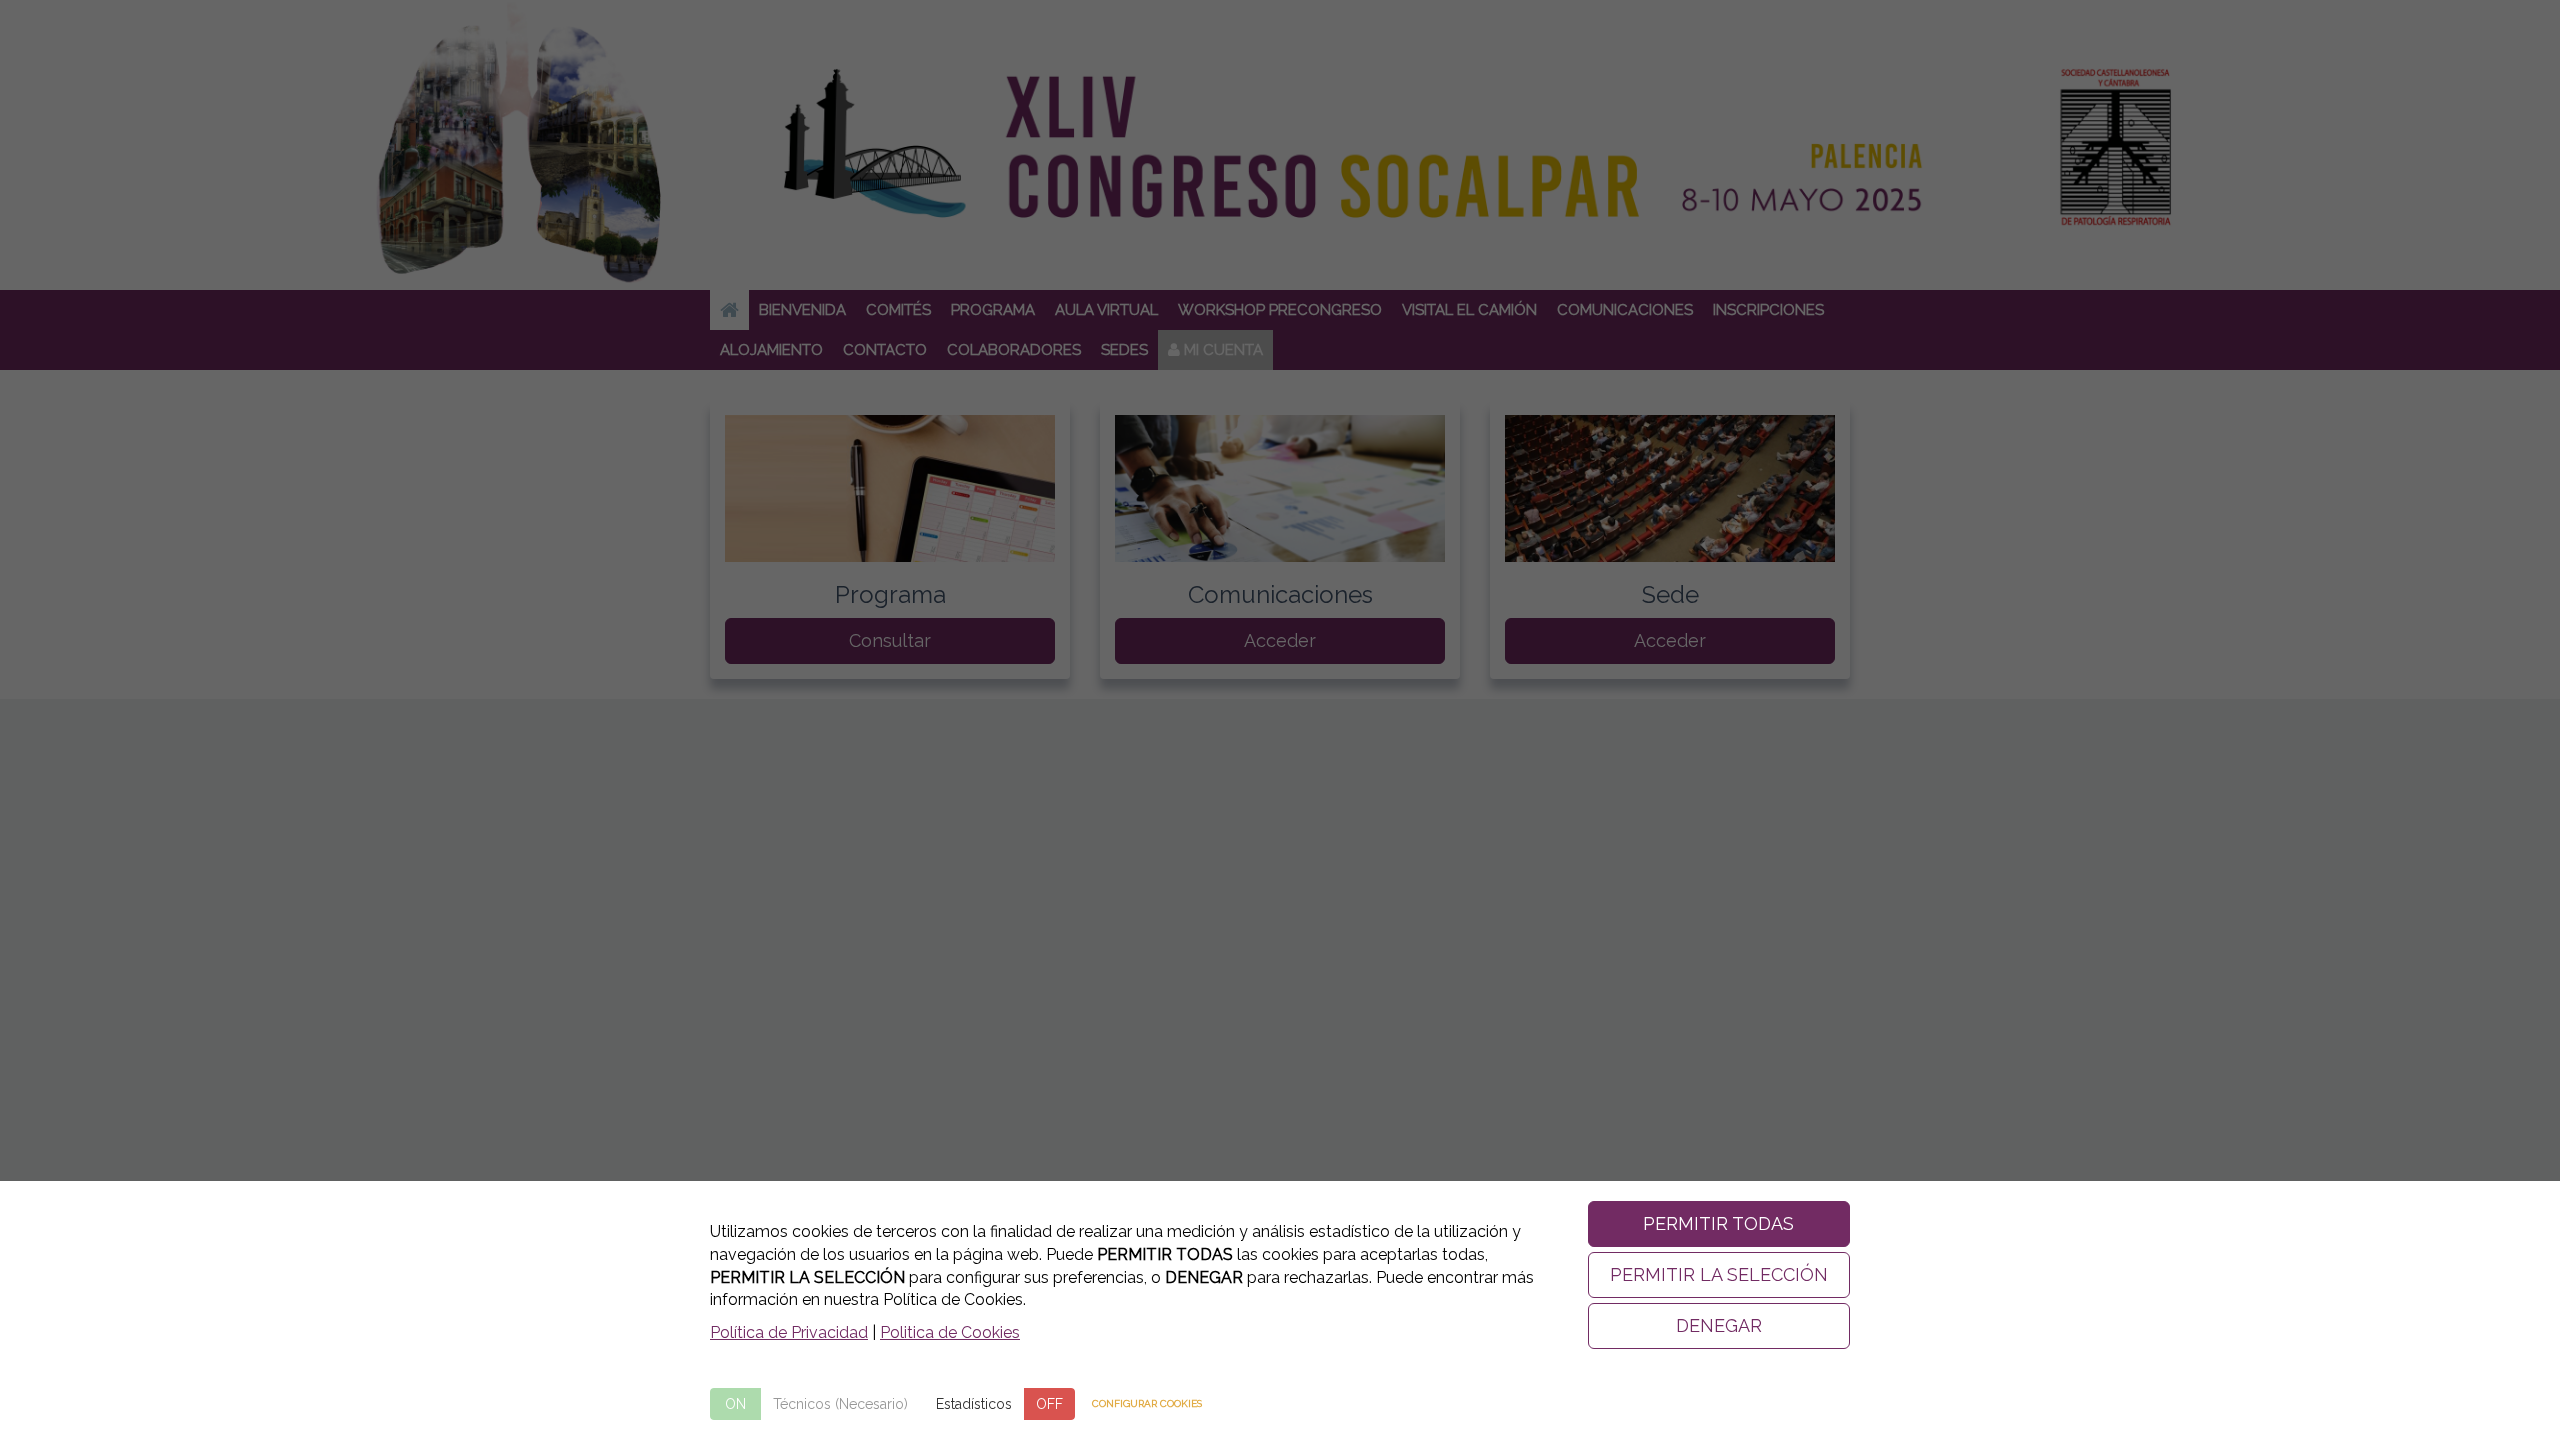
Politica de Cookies (950, 1332)
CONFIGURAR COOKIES (1147, 1403)
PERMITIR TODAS (1718, 1223)
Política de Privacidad (789, 1332)
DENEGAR (1719, 1325)
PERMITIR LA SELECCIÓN (1719, 1274)
